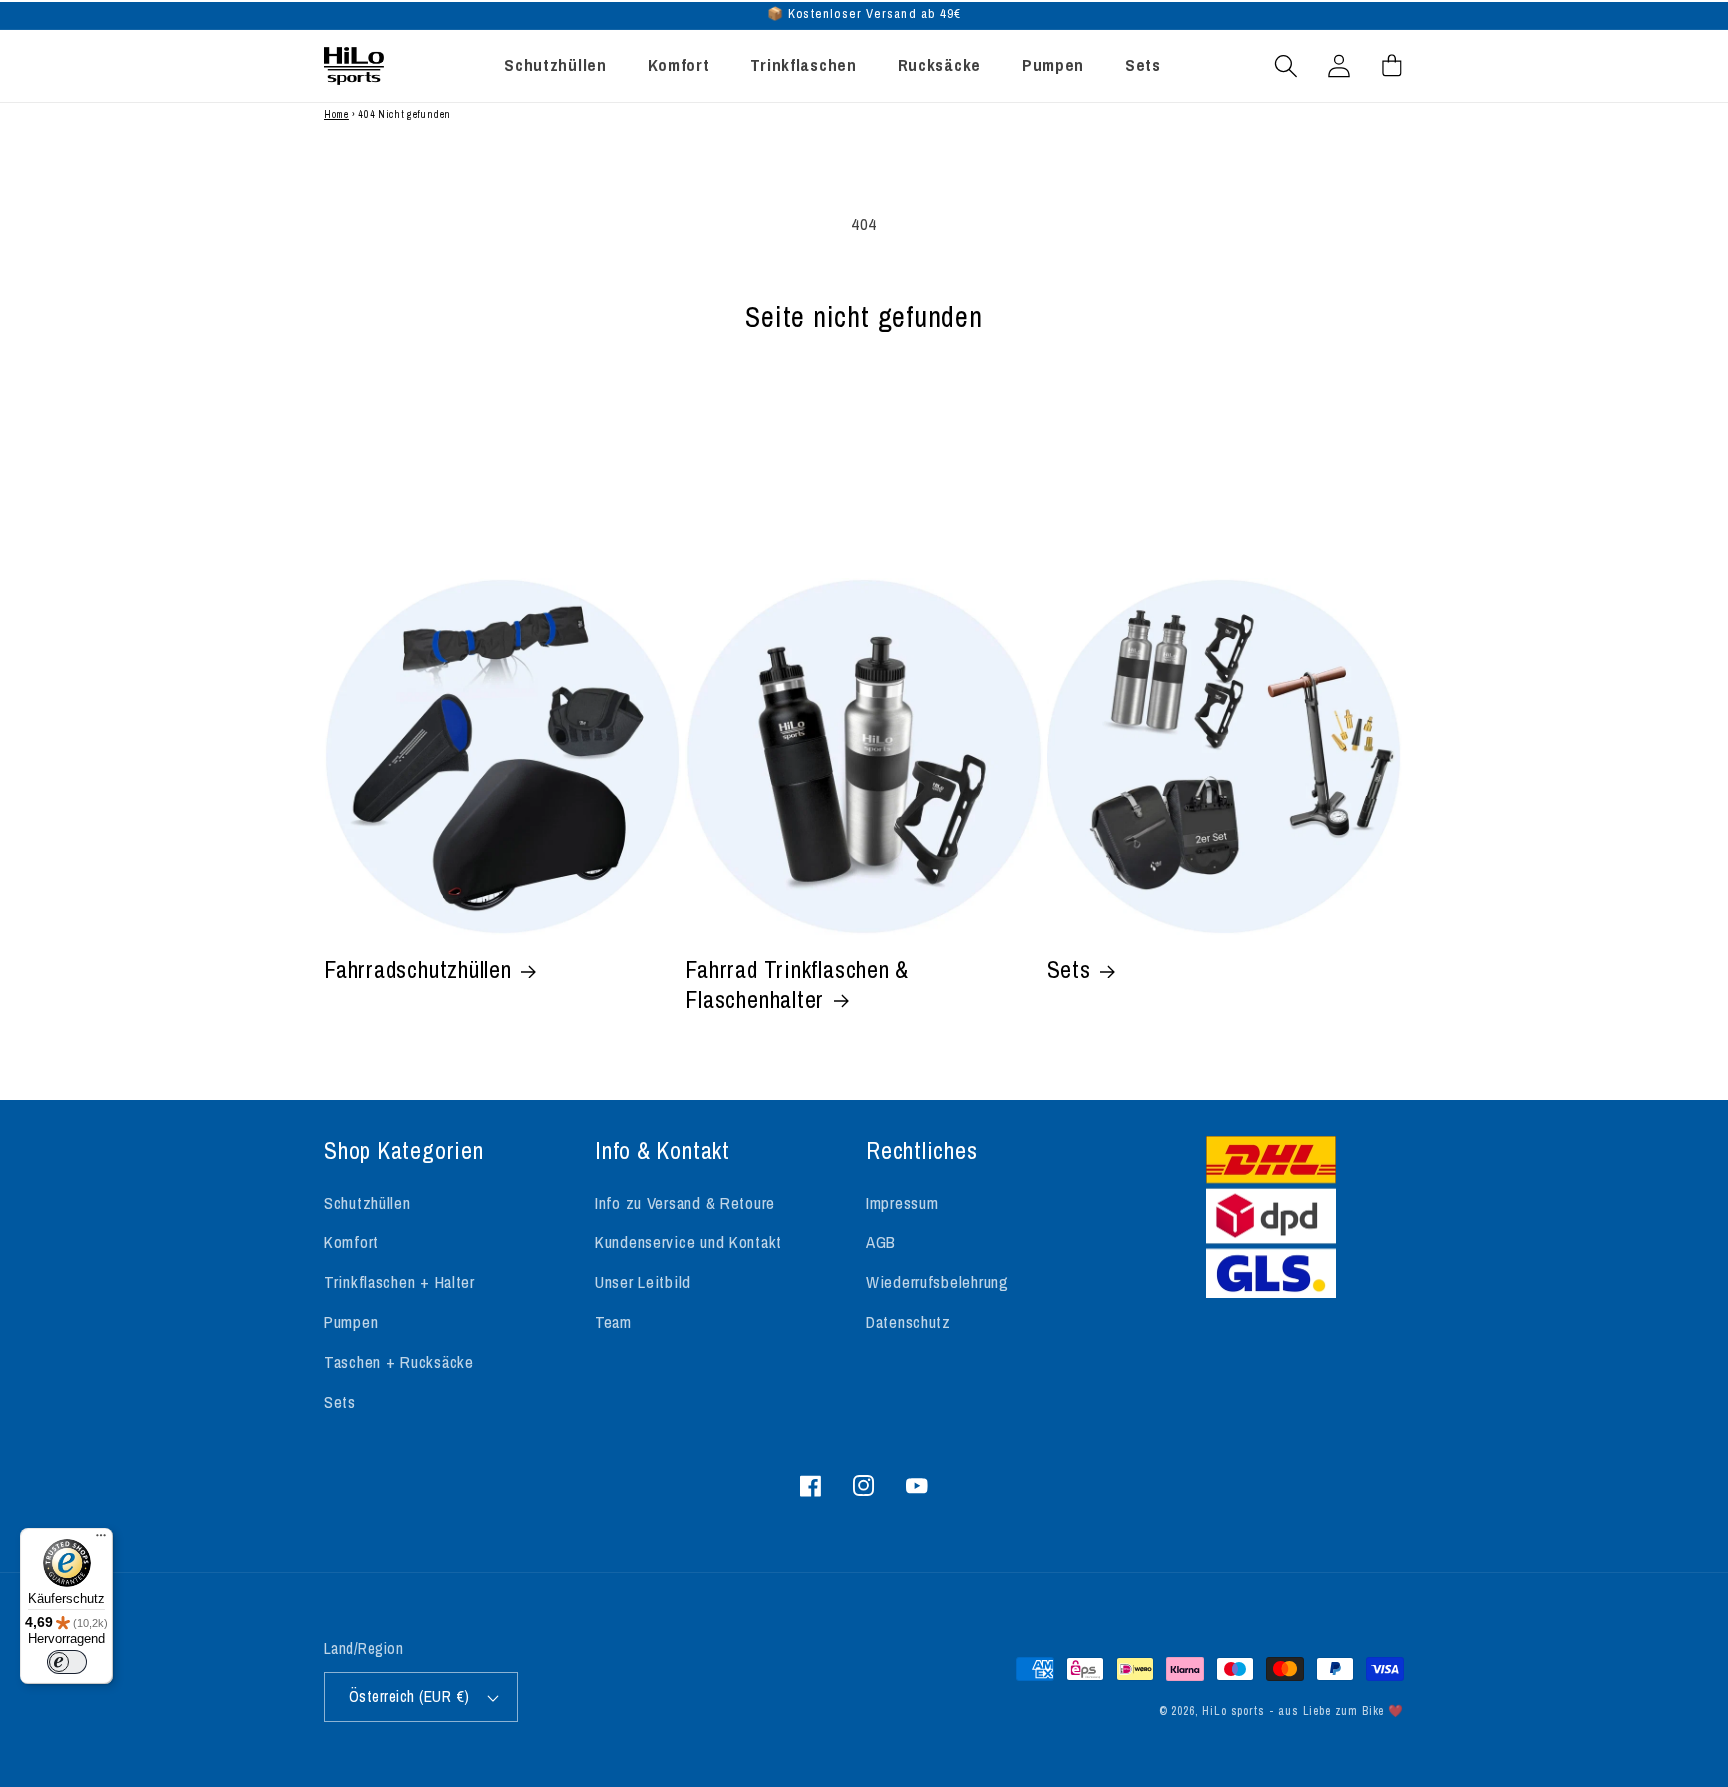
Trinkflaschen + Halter (399, 1282)
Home (336, 114)
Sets (1069, 970)
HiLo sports (1233, 1711)
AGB (881, 1242)
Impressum (902, 1203)
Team (613, 1322)
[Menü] (101, 1540)
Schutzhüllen (367, 1203)
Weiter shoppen (864, 426)
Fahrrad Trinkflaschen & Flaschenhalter (797, 985)
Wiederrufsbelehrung (937, 1282)
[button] (1286, 65)
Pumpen (351, 1322)
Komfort (351, 1242)
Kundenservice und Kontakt (688, 1242)
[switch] (67, 1662)
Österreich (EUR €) (409, 1696)
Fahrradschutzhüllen (418, 970)
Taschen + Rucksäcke (399, 1362)
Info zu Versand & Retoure (685, 1203)
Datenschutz (908, 1322)
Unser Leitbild (643, 1282)
